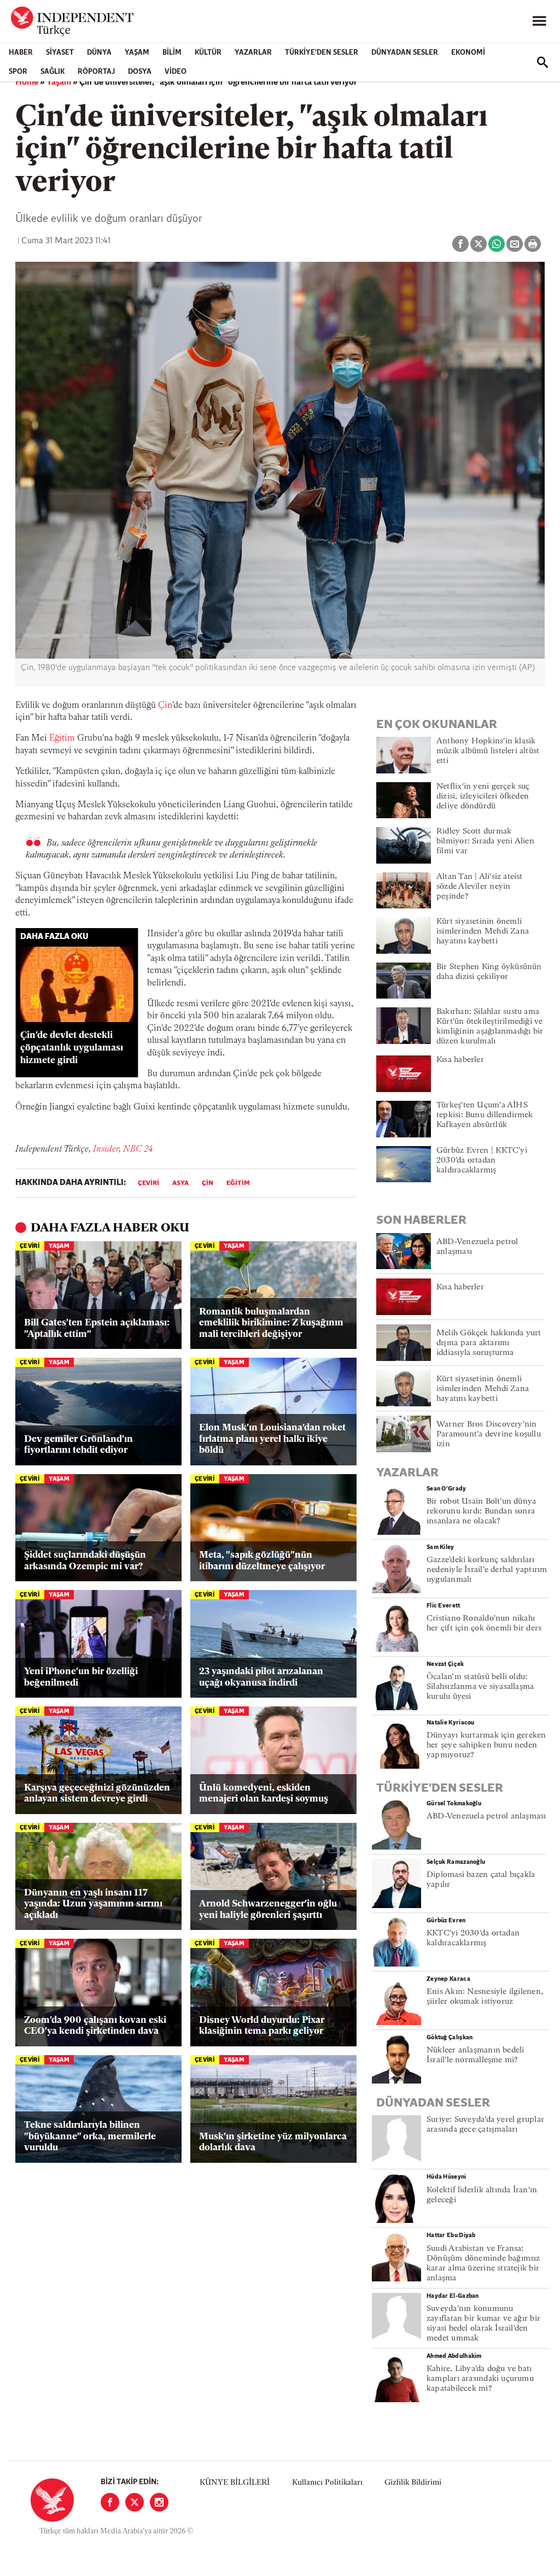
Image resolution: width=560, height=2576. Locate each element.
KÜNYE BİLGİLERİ (235, 2483)
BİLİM (172, 53)
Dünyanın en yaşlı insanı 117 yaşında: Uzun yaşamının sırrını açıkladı (93, 1904)
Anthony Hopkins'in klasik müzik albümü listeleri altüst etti (488, 751)
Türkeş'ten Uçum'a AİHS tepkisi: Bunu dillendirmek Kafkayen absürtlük (485, 1115)
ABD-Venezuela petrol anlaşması (486, 1817)
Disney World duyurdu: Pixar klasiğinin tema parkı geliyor (262, 2026)
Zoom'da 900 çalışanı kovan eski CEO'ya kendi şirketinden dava (95, 2026)
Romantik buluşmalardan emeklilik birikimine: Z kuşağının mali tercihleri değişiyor (271, 1323)
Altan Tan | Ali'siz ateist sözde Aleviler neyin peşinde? (480, 887)
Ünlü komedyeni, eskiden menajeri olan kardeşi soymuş (264, 1794)
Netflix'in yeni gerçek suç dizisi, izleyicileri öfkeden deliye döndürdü (483, 797)
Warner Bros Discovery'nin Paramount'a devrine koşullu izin (489, 1434)
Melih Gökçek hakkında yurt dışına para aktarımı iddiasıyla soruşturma (489, 1343)
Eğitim (62, 738)
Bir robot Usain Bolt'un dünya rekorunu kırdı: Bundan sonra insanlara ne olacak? (481, 1512)
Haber (21, 53)
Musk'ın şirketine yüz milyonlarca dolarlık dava (273, 2142)
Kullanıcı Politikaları (327, 2483)
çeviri (148, 1183)
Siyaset (60, 53)
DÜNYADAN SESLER (405, 53)
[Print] (533, 244)
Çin (165, 706)
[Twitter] (135, 2502)
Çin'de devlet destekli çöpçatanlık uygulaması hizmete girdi (72, 1048)
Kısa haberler (460, 1060)
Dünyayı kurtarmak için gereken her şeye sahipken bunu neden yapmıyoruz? (486, 1745)
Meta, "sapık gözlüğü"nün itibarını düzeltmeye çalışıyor (262, 1561)
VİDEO (176, 72)
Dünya (99, 53)
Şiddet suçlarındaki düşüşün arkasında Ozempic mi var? (85, 1561)
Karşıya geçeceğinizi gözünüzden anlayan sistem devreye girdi (97, 1794)
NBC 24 (138, 1149)
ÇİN (208, 1183)
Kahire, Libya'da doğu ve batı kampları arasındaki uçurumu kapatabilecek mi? (480, 2379)
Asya (180, 1183)
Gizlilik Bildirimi (413, 2483)
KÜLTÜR (208, 53)
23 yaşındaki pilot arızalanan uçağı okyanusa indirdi (261, 1677)
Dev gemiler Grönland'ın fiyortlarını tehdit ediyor (78, 1445)
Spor (18, 72)
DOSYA (140, 72)
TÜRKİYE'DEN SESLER (322, 53)
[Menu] (539, 21)
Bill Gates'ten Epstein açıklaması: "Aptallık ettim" (97, 1328)
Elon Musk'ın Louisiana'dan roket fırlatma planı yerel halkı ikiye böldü (272, 1439)
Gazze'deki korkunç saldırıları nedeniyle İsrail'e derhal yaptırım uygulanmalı (487, 1570)
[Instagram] (159, 2502)
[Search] (542, 62)
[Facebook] (110, 2502)
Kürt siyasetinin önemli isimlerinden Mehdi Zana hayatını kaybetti (483, 932)
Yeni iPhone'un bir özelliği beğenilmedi (81, 1677)
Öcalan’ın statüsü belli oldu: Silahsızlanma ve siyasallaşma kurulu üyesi (480, 1687)
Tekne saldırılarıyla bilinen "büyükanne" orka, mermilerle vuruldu (90, 2137)
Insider (106, 1149)
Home (27, 83)
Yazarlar (253, 53)
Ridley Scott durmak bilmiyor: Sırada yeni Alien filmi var (485, 841)
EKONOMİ (468, 53)
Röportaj (96, 72)
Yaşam (137, 53)
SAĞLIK (52, 72)
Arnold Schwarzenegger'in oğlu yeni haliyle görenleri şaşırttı (268, 1909)
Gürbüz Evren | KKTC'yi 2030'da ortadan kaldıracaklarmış (482, 1161)
